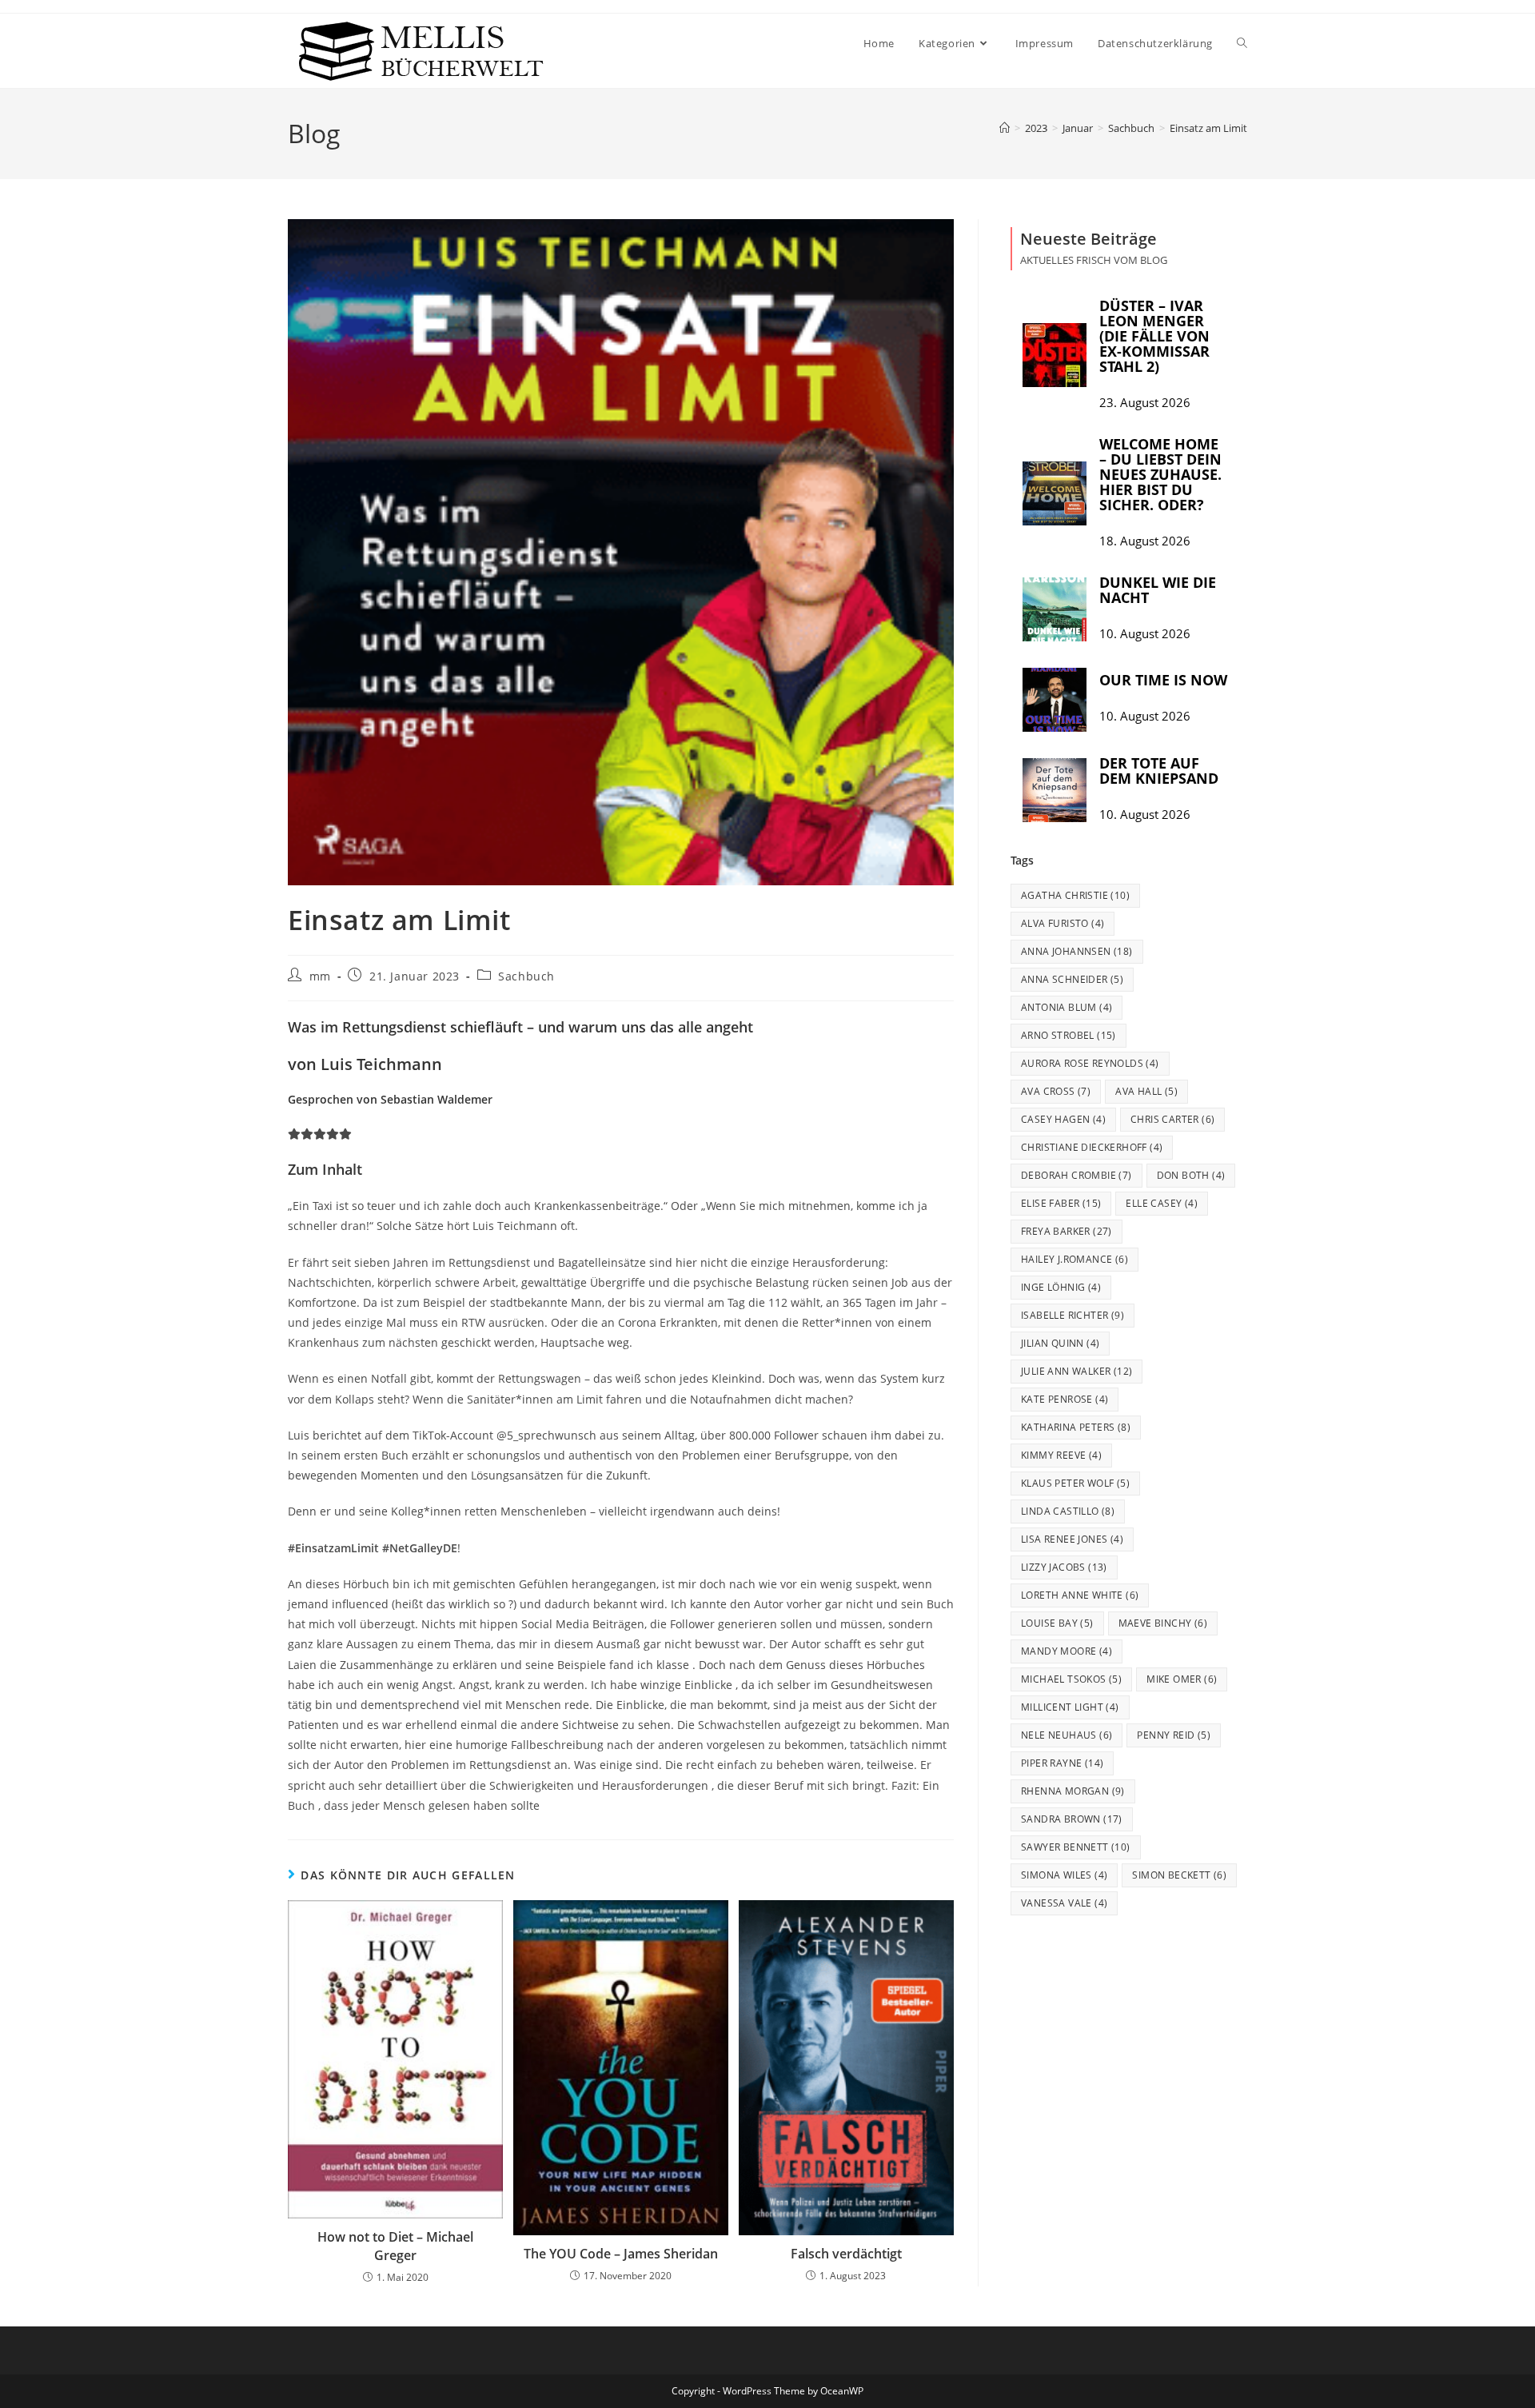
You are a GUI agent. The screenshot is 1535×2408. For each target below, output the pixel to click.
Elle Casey (1162, 1203)
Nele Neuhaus (1067, 1735)
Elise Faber (1061, 1203)
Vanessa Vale (1064, 1903)
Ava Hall (1146, 1091)
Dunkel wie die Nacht (1158, 590)
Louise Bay (1057, 1623)
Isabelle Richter (1073, 1315)
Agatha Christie (1075, 895)
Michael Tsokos (1071, 1679)
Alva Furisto (1063, 923)
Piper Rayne (1062, 1763)
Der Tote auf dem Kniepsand (1159, 771)
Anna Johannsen (1077, 951)
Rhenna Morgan (1073, 1791)
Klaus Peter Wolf (1075, 1483)
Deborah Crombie (1076, 1175)
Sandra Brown (1072, 1819)
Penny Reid (1174, 1735)
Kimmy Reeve (1061, 1455)
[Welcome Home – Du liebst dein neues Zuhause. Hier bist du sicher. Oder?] (1055, 493)
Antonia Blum (1067, 1007)
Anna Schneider (1072, 979)
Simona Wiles (1064, 1875)
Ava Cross (1056, 1091)
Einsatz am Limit (1208, 128)
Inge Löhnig (1061, 1287)
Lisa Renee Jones (1072, 1539)
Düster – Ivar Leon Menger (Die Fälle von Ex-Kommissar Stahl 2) (1154, 336)
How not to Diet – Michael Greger (395, 2246)
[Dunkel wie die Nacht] (1055, 609)
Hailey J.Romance (1074, 1259)
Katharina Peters (1076, 1427)
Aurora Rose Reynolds (1090, 1063)
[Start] (1005, 128)
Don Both (1191, 1175)
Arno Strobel (1069, 1035)
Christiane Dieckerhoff (1092, 1147)
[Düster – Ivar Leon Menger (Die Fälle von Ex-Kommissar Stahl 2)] (1055, 355)
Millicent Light (1070, 1707)
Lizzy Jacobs (1064, 1567)
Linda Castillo (1068, 1511)
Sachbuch (526, 976)
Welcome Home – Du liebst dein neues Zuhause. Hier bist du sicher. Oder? (1160, 474)
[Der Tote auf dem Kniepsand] (1055, 790)
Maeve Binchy (1163, 1623)
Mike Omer (1182, 1679)
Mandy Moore (1067, 1651)
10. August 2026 (1145, 634)
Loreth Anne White (1080, 1595)
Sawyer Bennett (1076, 1847)
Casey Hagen (1063, 1119)
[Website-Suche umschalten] (1242, 43)
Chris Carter (1172, 1119)
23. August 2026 (1145, 403)
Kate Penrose (1065, 1399)
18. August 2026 (1145, 541)
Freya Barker (1067, 1231)
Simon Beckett (1179, 1875)
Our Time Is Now (1163, 680)
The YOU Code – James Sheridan (621, 2254)
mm (320, 976)
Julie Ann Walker (1076, 1371)
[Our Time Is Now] (1055, 700)
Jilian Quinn (1060, 1343)
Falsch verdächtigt (846, 2254)
